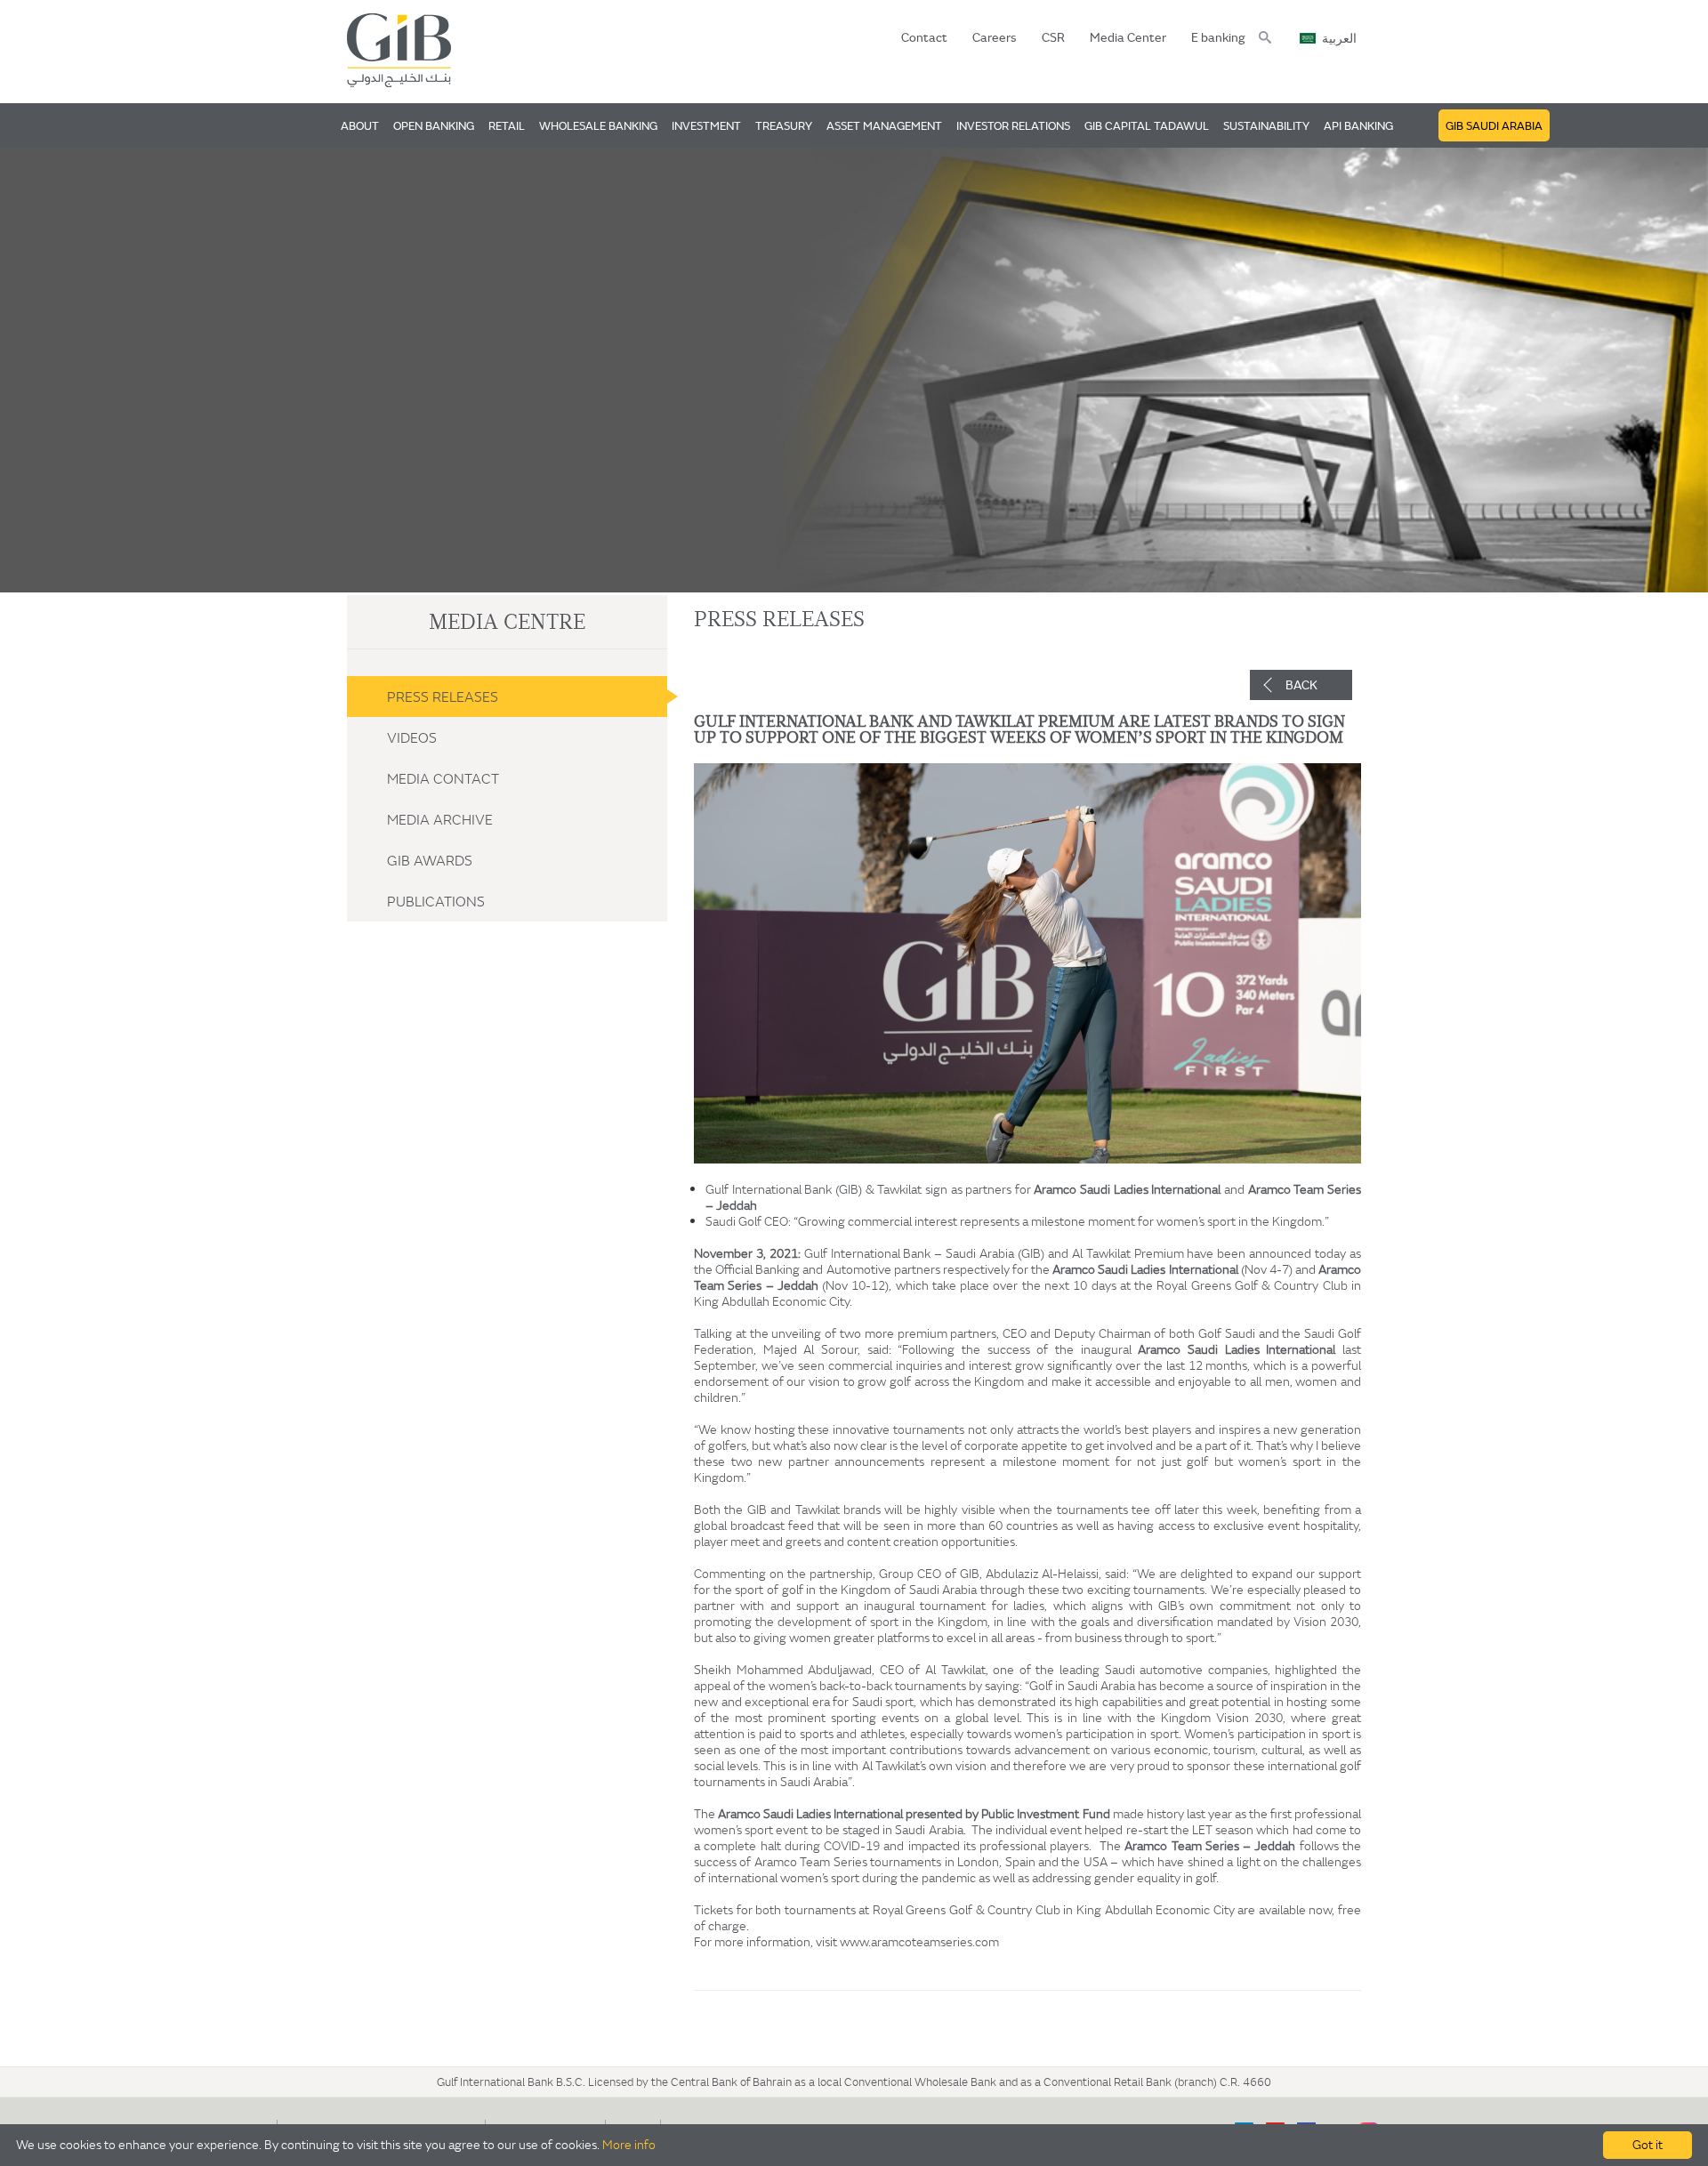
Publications (436, 901)
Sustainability (1266, 125)
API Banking (1358, 125)
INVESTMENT (706, 125)
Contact (924, 37)
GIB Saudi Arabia (1494, 125)
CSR (1053, 37)
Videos (412, 737)
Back (1301, 684)
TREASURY (784, 125)
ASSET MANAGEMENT (884, 125)
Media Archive (440, 819)
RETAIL (507, 125)
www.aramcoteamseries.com (919, 1942)
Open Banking (434, 125)
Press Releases (443, 697)
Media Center (1128, 37)
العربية (1339, 39)
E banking (1218, 37)
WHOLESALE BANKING (598, 125)
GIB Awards (430, 860)
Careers (995, 37)
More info (629, 2145)
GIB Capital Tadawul (1147, 125)
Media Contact (443, 778)
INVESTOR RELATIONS (1013, 125)
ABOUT (360, 125)
